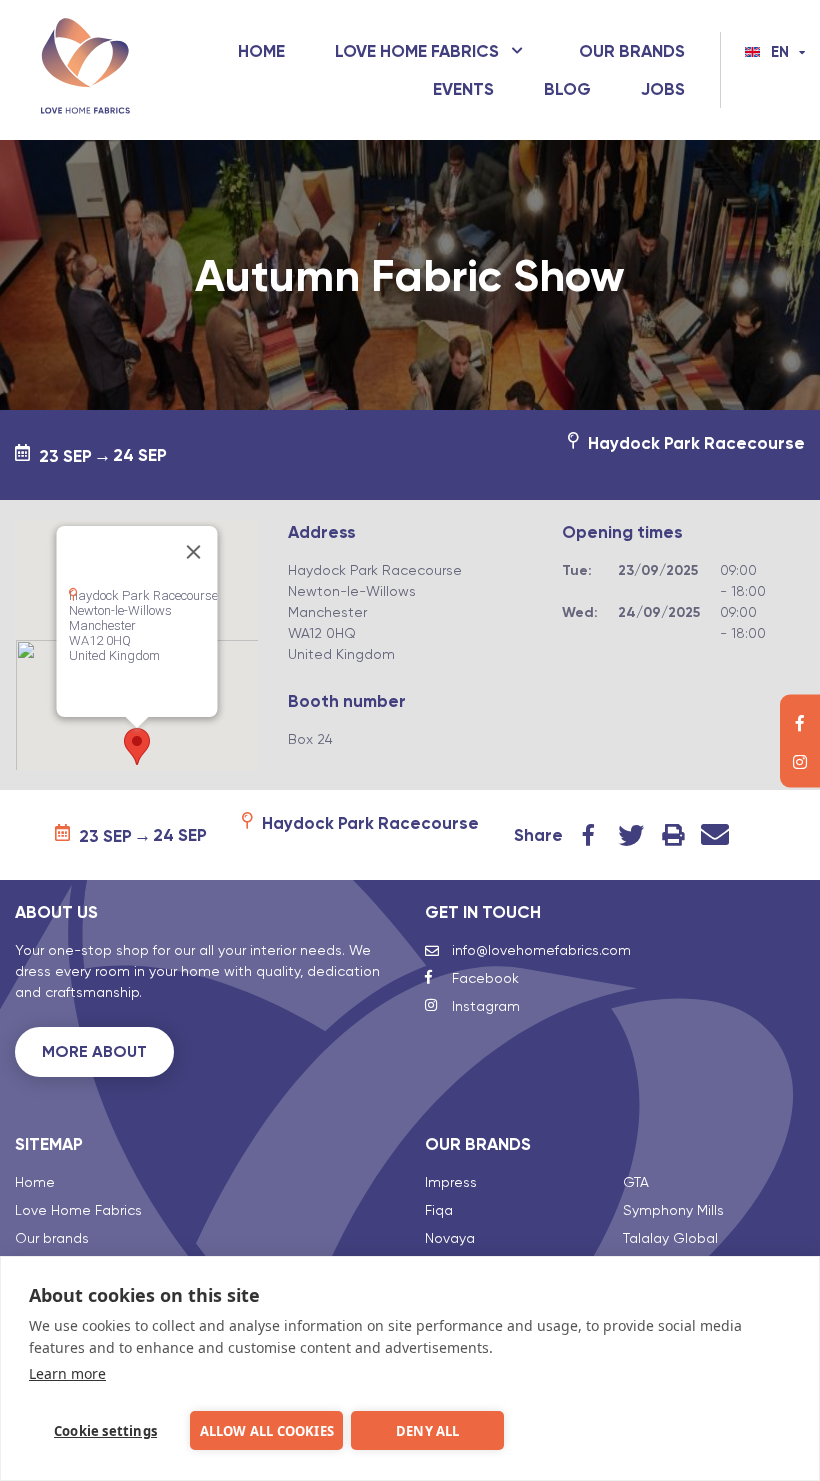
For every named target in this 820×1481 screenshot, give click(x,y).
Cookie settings (105, 1431)
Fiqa (439, 1210)
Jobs (663, 89)
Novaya (450, 1238)
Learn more (67, 1373)
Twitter (631, 835)
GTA (636, 1182)
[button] (137, 746)
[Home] (85, 70)
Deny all (428, 1431)
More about (94, 1051)
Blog (567, 89)
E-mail (715, 835)
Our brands (632, 51)
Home (261, 51)
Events (463, 89)
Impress (451, 1182)
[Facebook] (800, 721)
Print (673, 835)
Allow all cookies (267, 1431)
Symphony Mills (673, 1210)
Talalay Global (670, 1238)
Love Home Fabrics (417, 51)
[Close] (193, 552)
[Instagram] (800, 760)
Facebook (589, 835)
